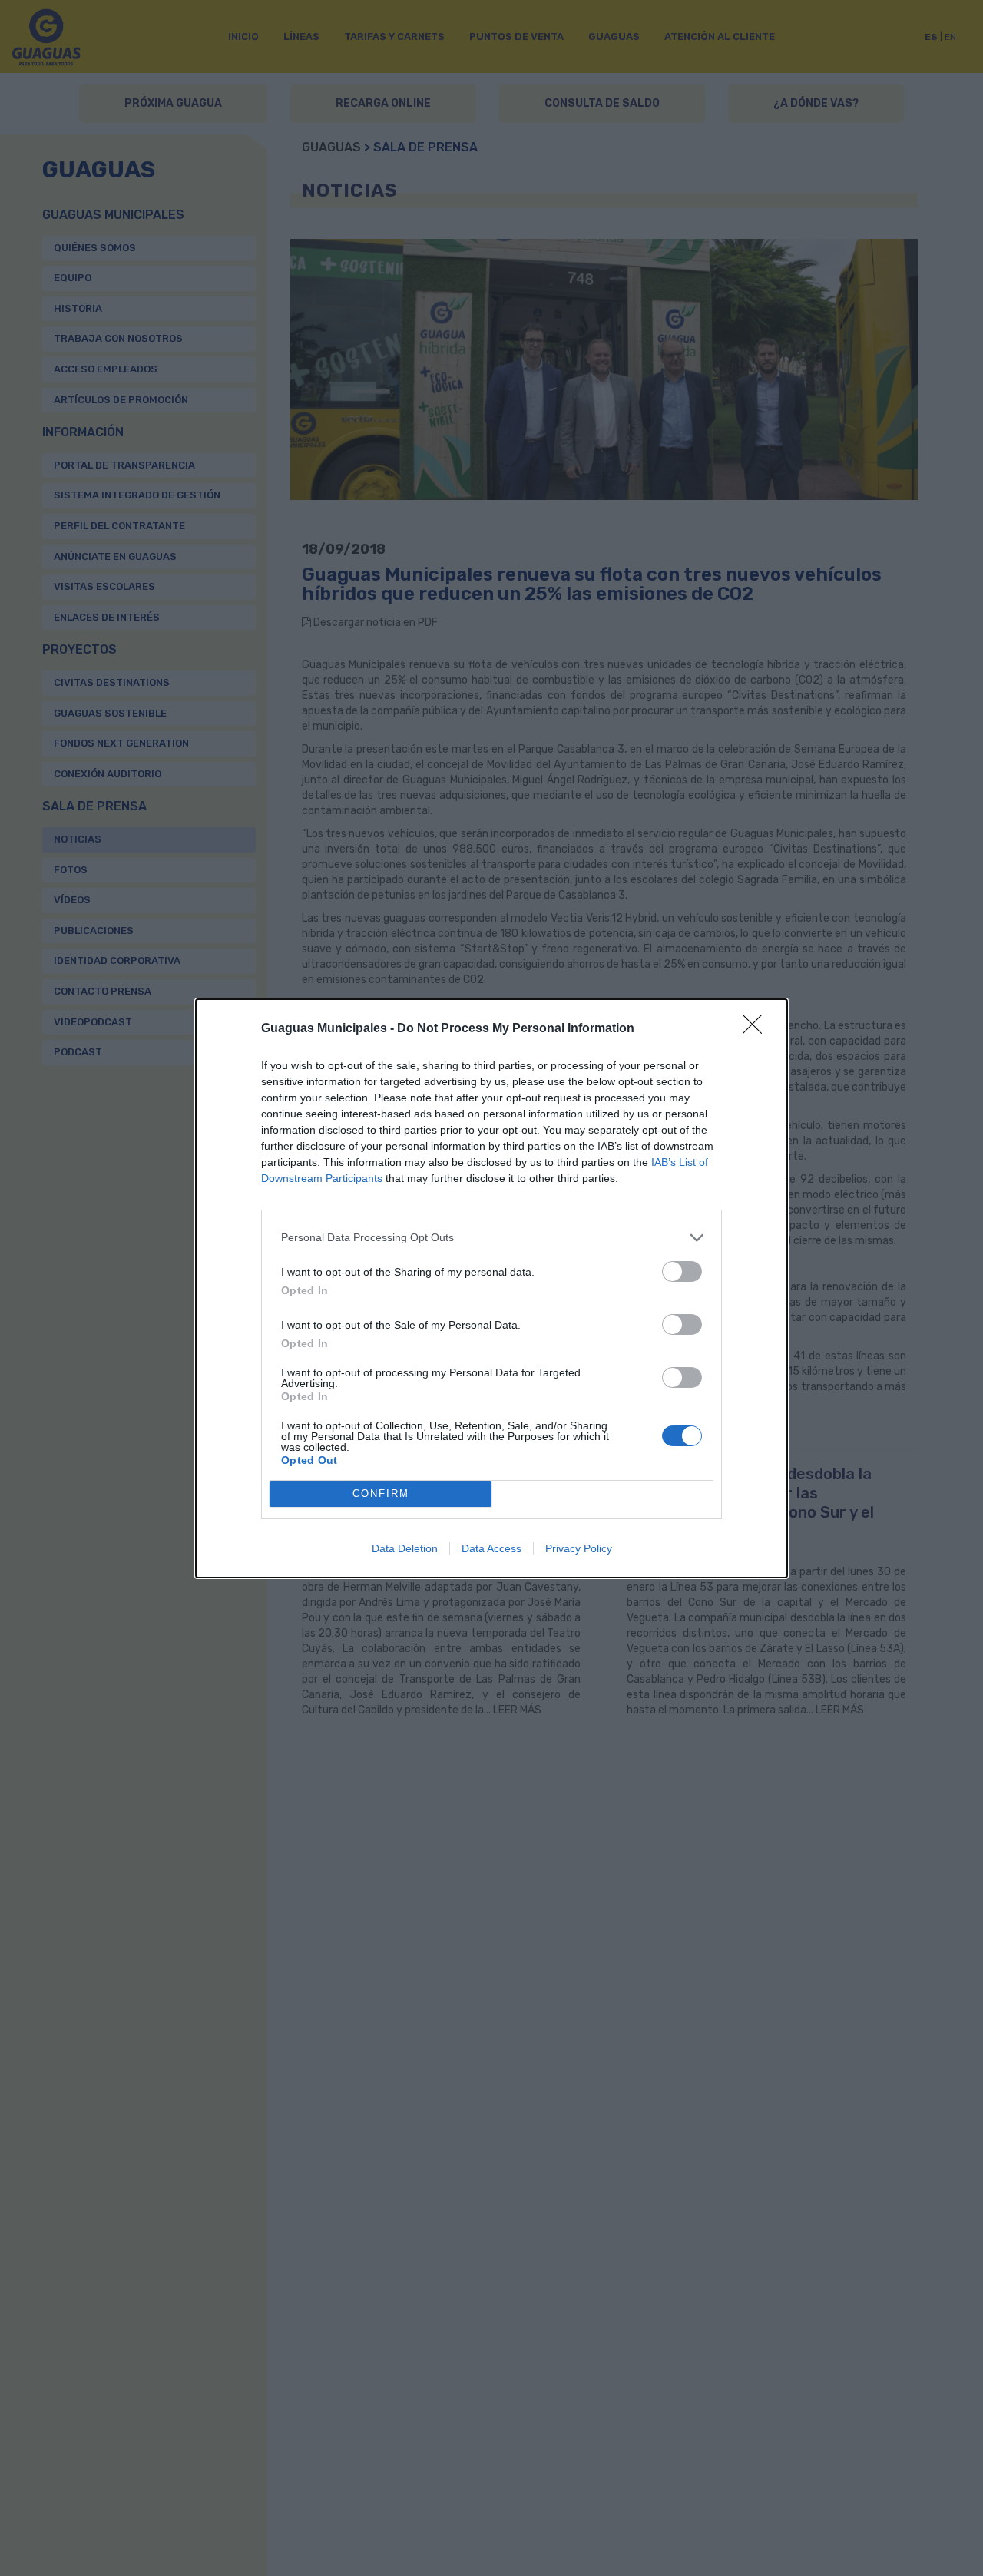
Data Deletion (405, 1548)
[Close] (757, 1029)
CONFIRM (381, 1493)
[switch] (682, 1271)
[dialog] (491, 1288)
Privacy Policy (579, 1548)
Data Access (491, 1548)
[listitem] (491, 1238)
